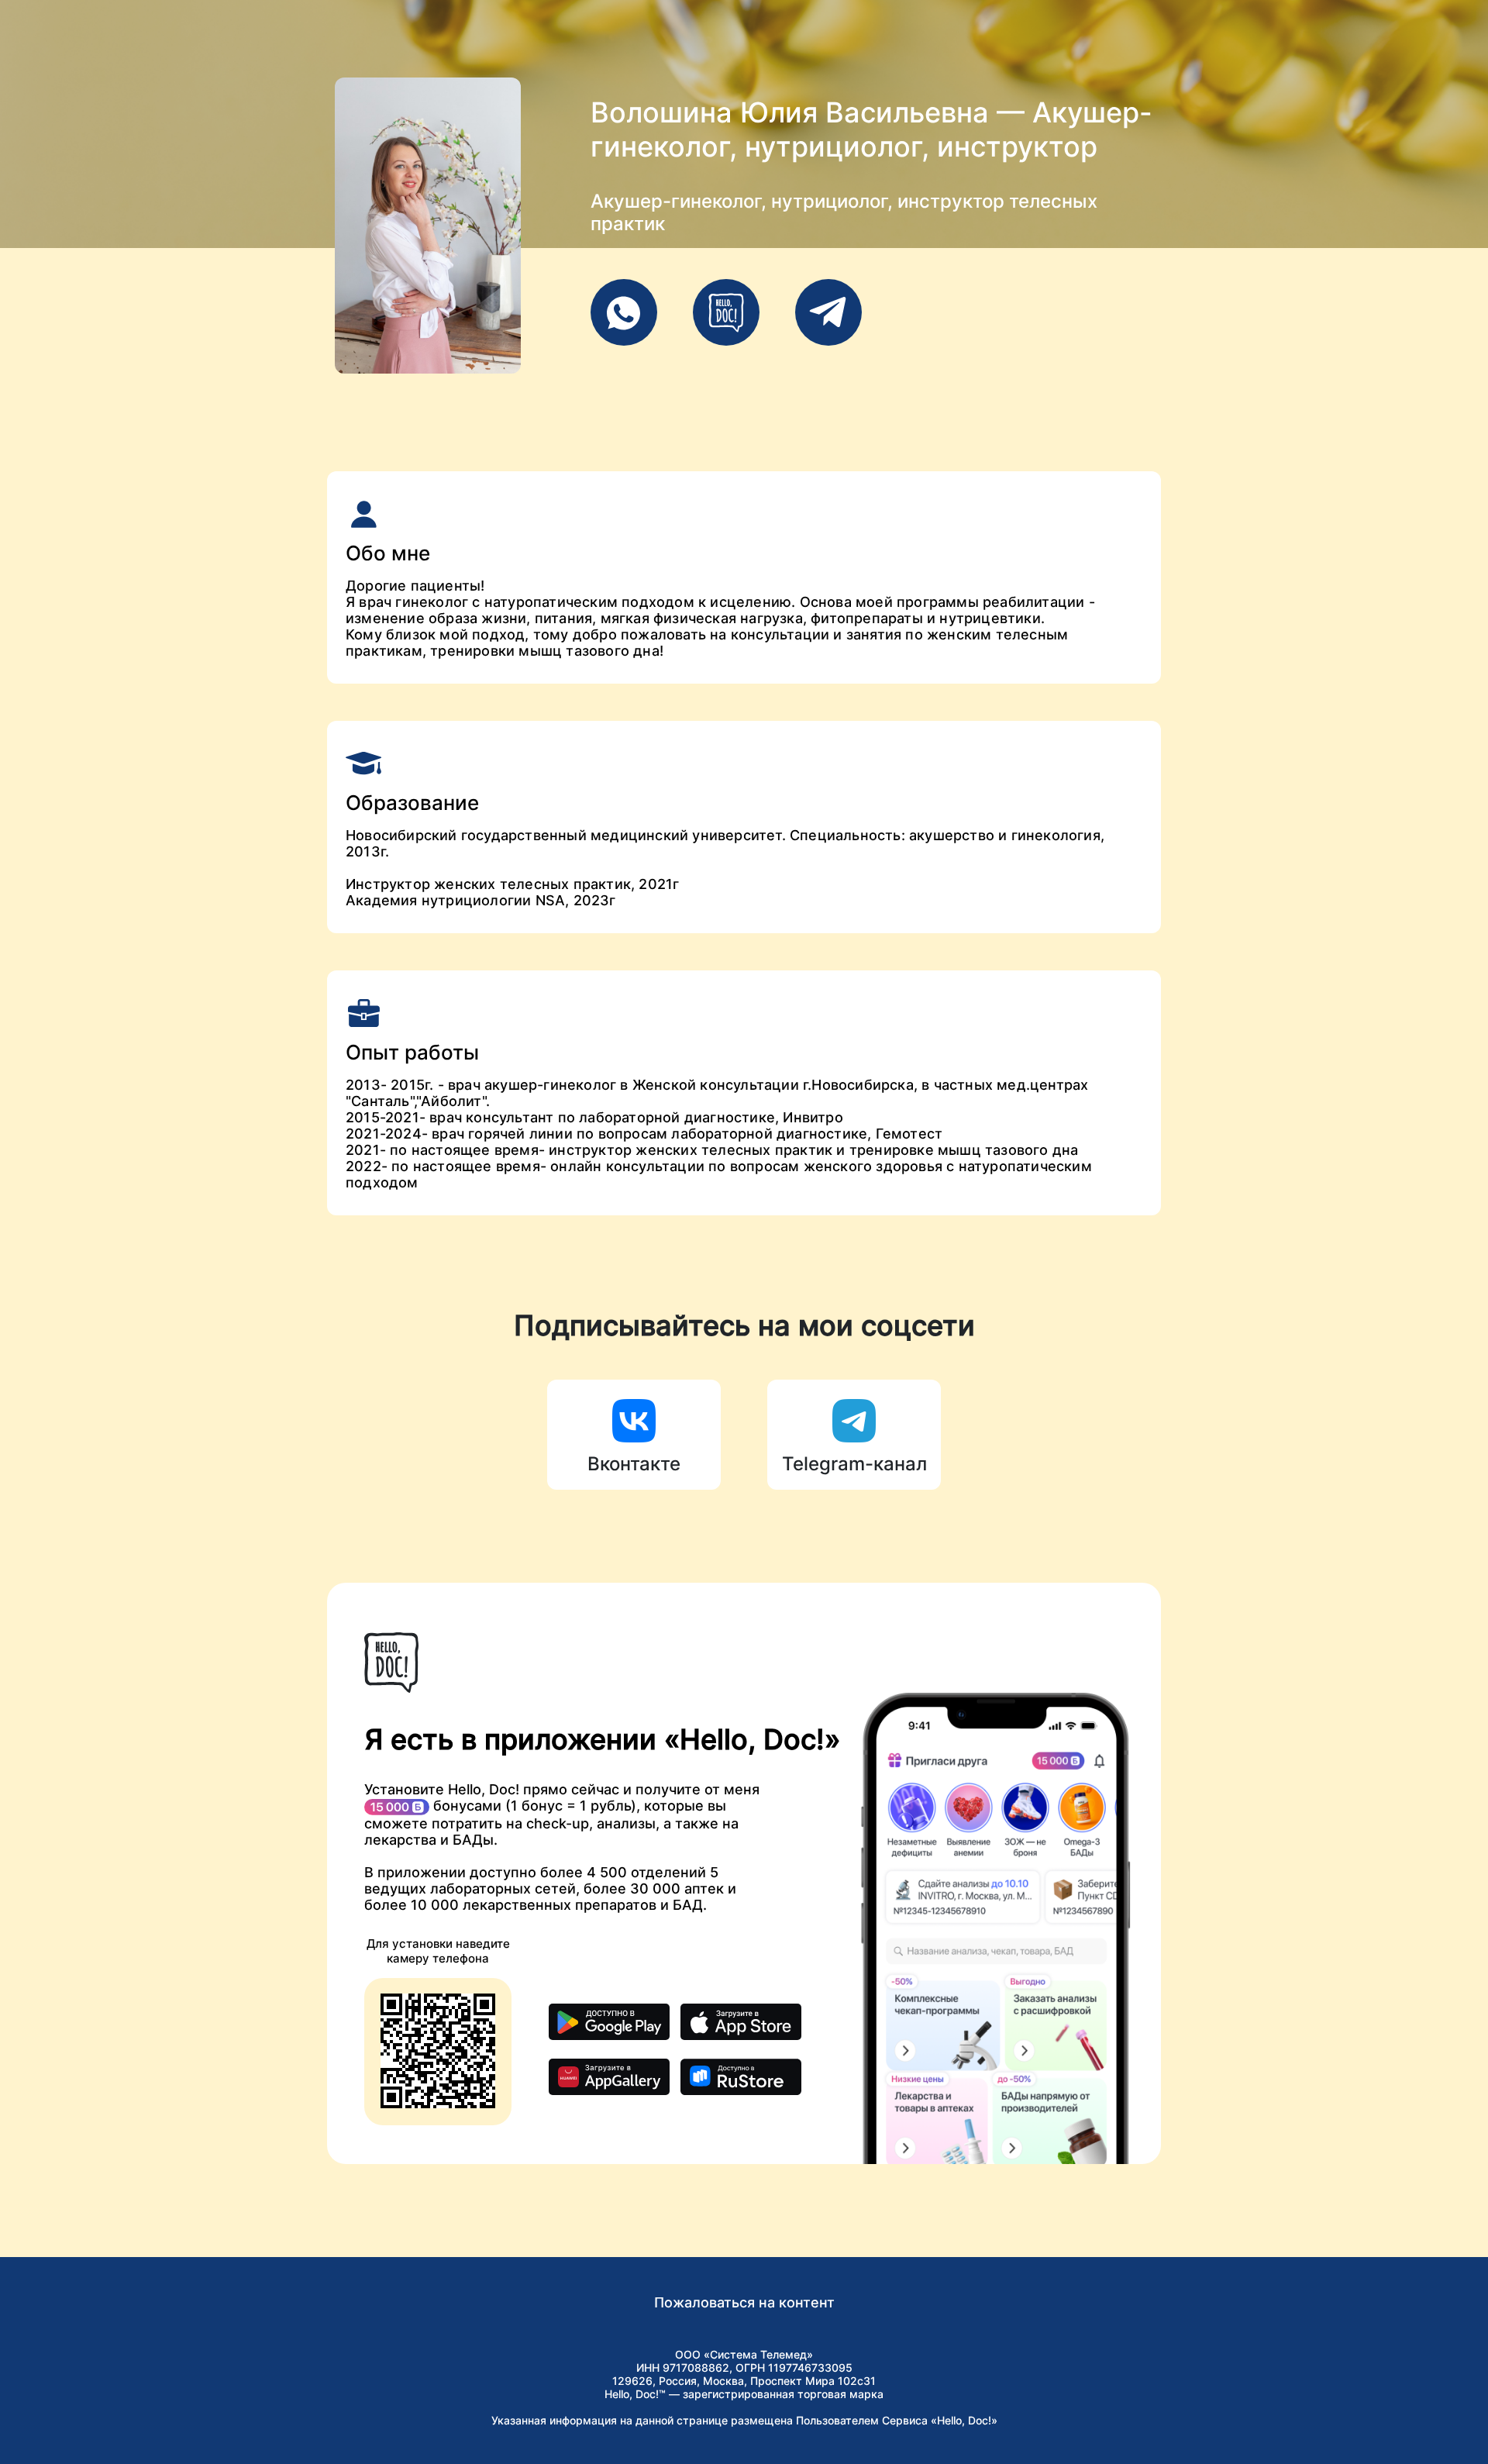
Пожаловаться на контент (744, 2302)
